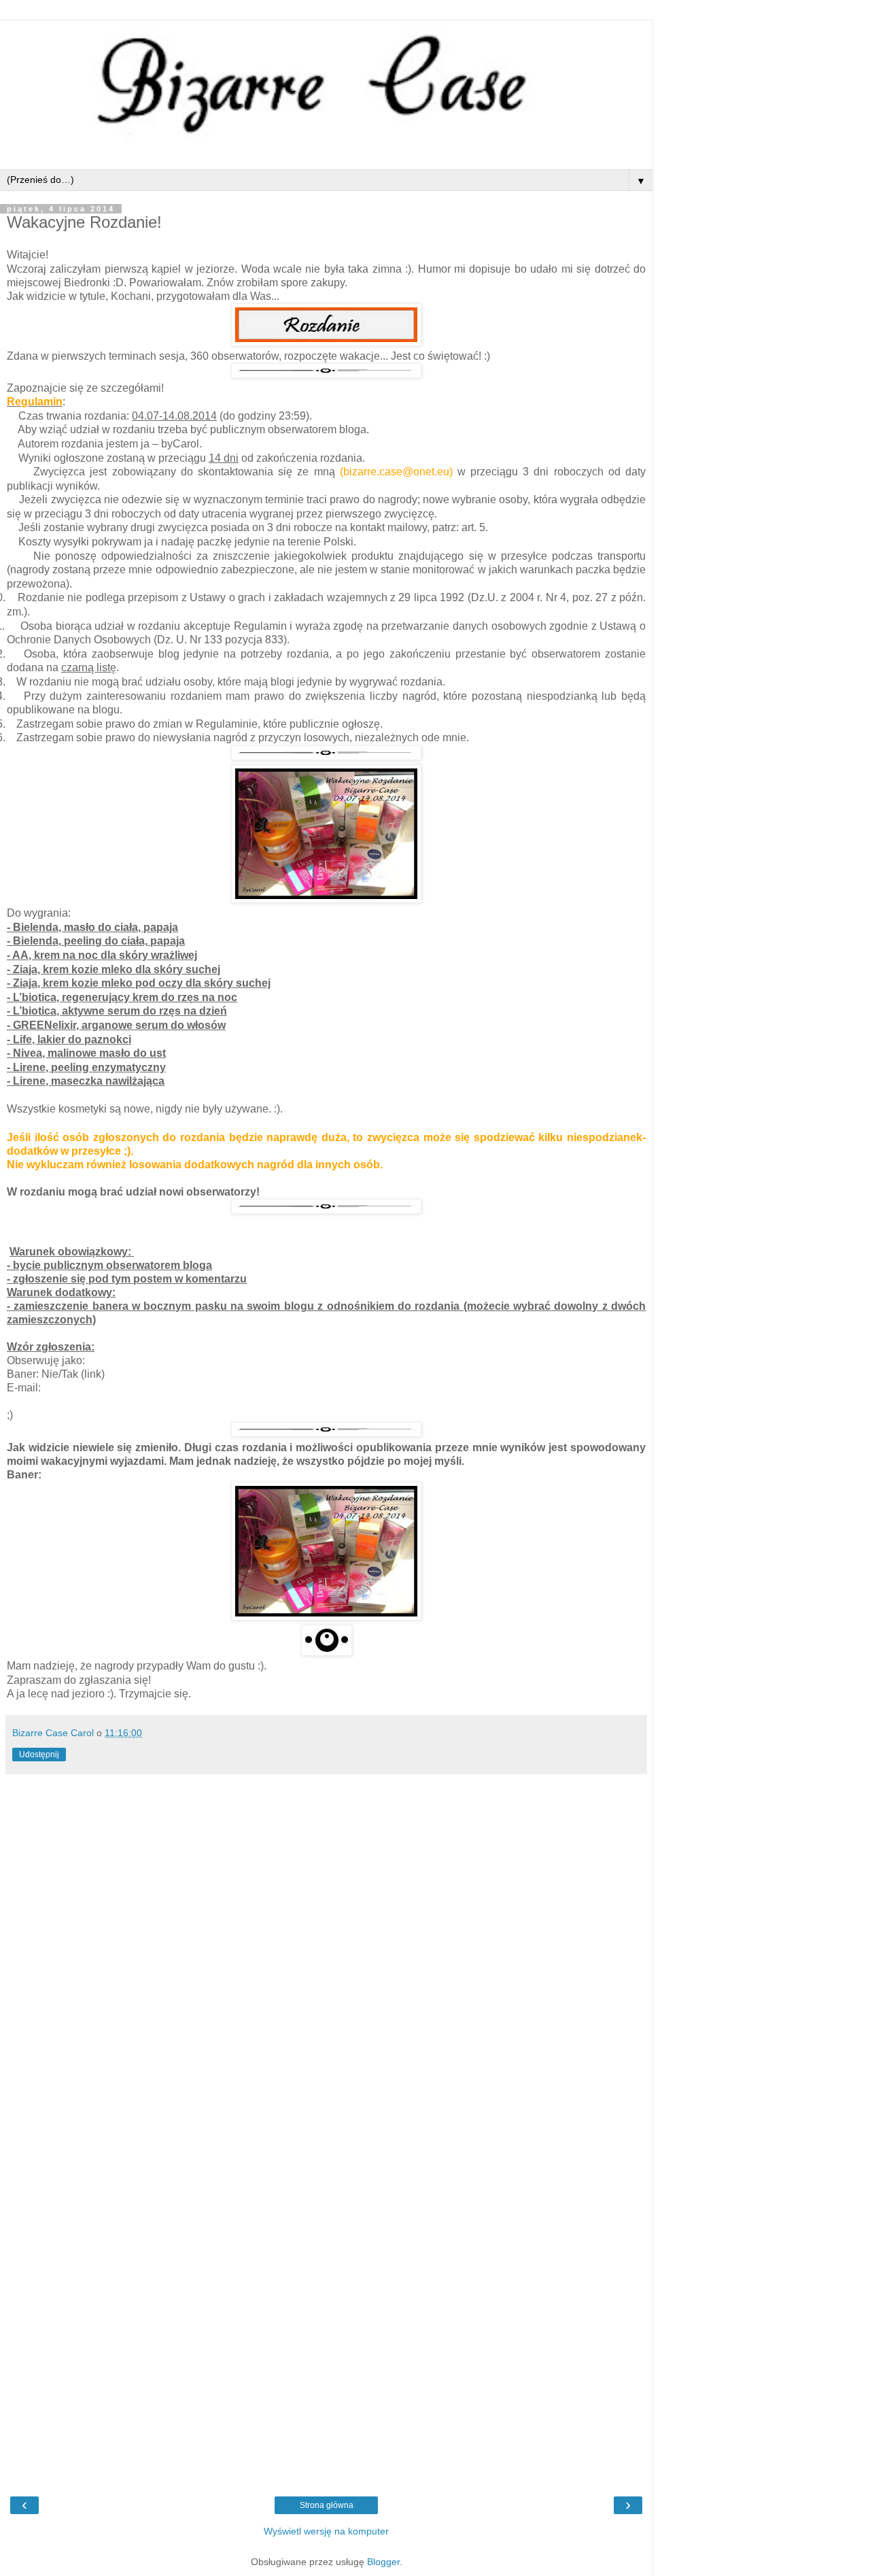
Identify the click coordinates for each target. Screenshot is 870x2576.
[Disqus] (326, 1951)
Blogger (383, 2562)
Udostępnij (39, 1755)
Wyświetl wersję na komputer (326, 2531)
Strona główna (327, 2505)
